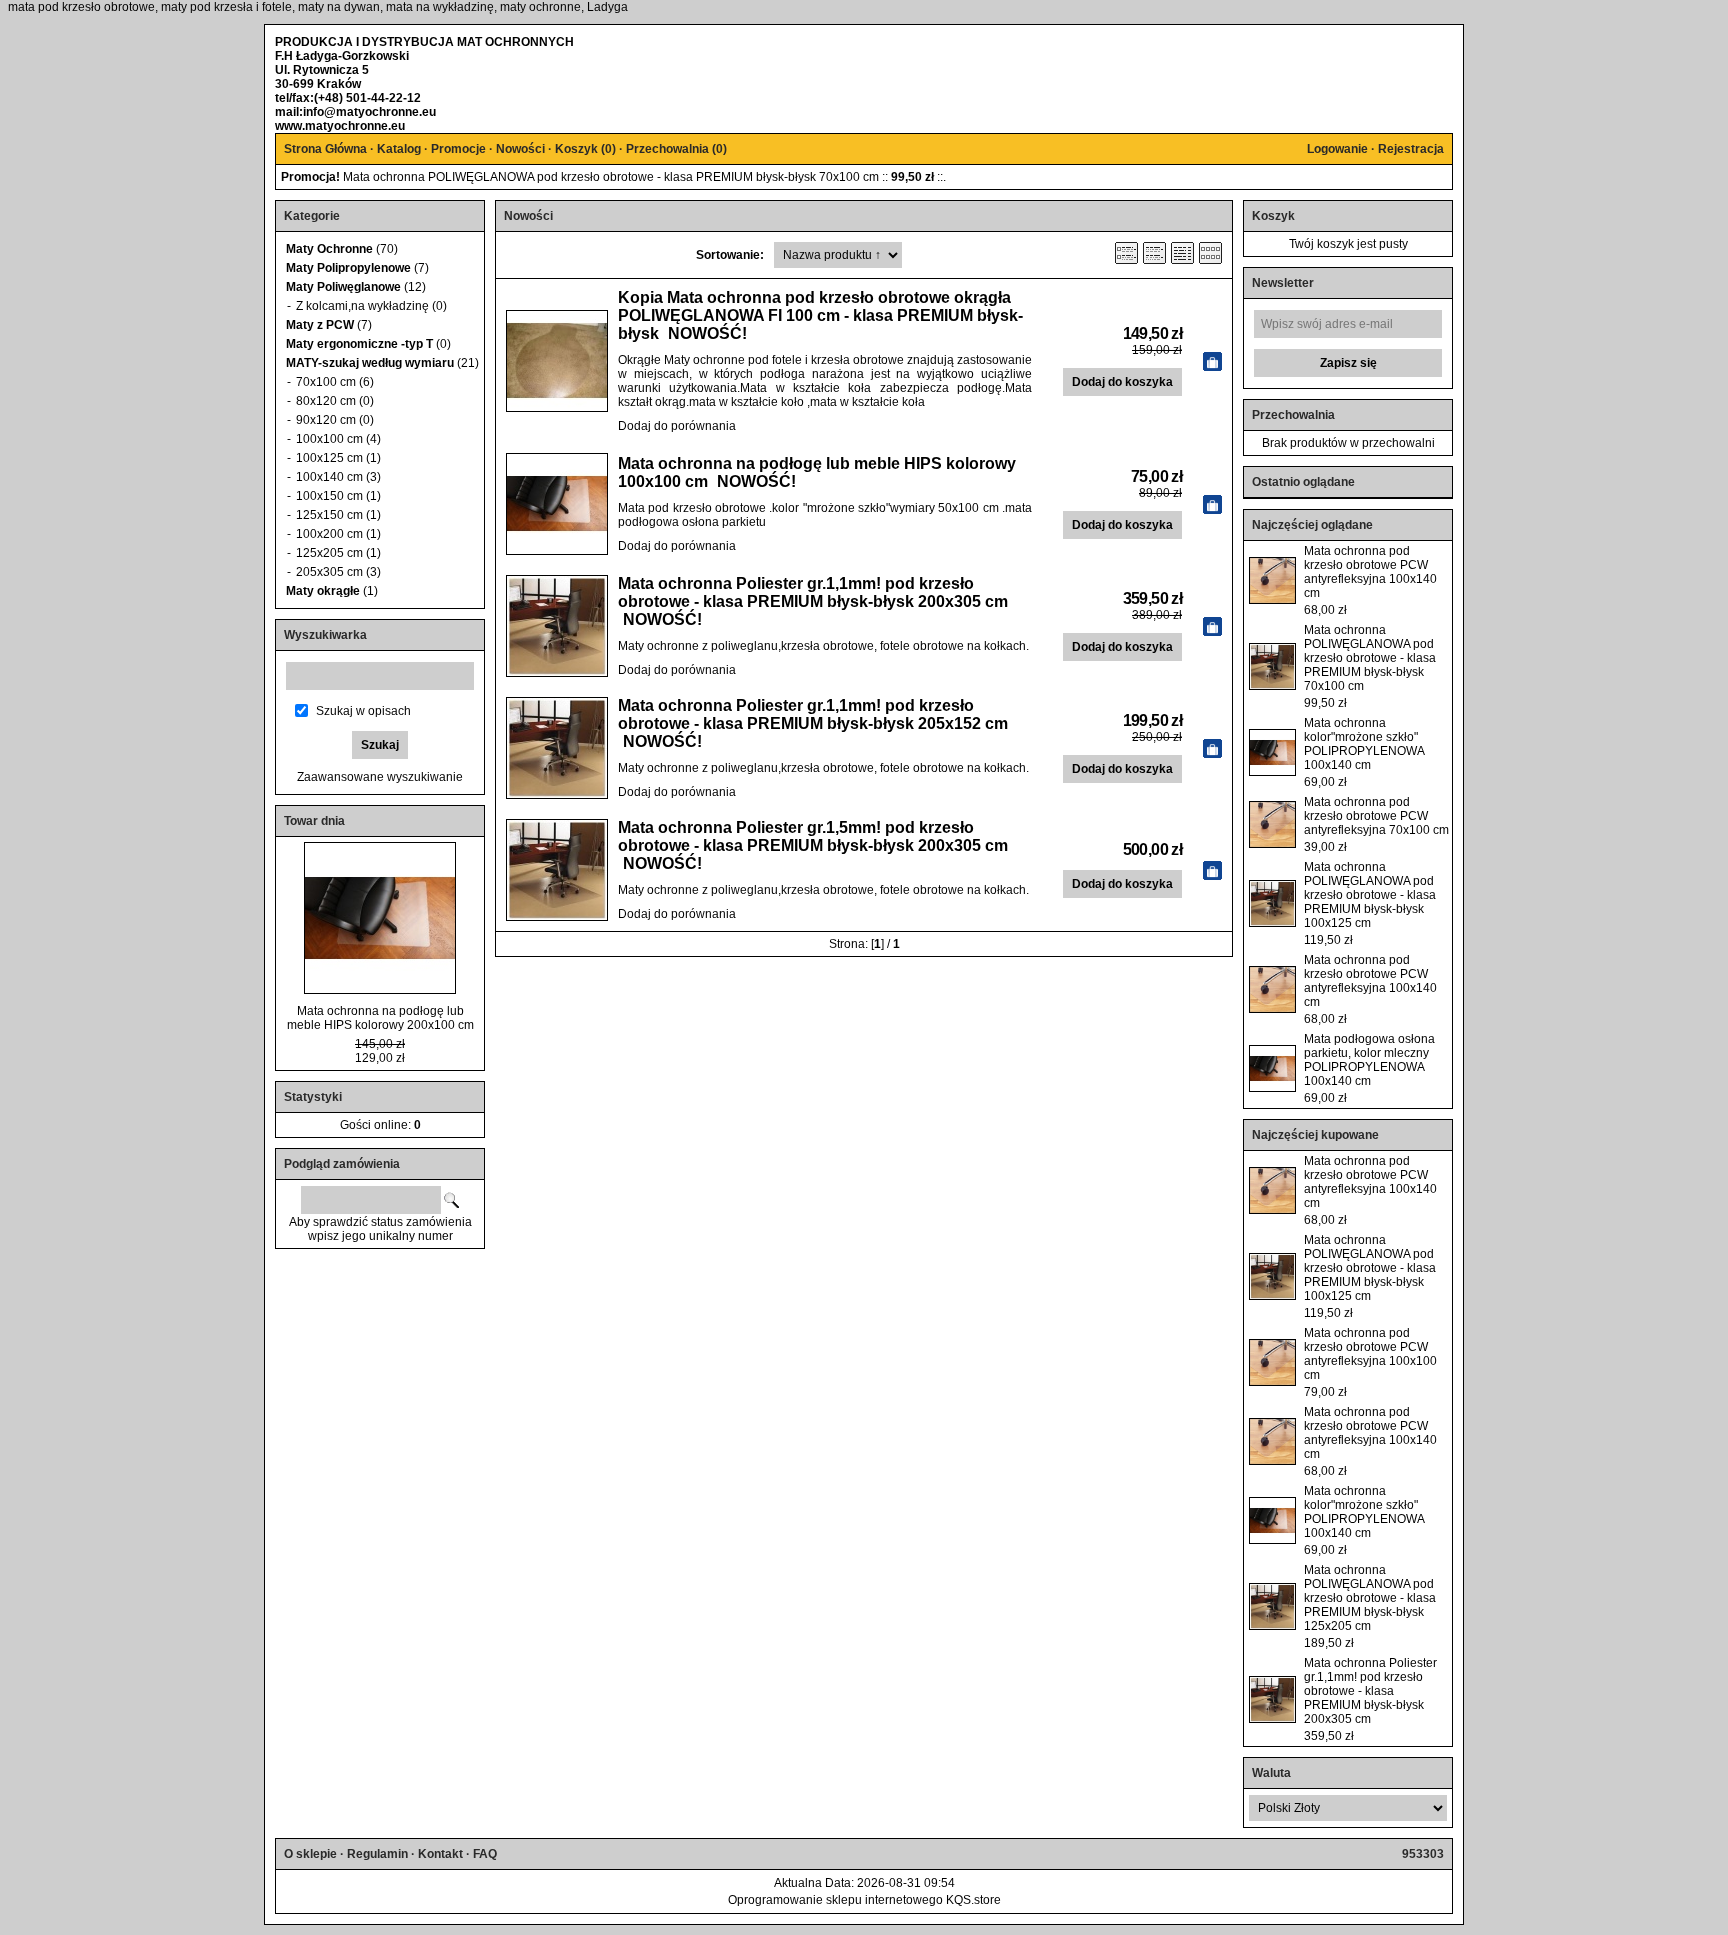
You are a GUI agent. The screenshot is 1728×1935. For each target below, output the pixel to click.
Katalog (399, 149)
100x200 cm (329, 534)
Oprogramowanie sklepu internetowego (835, 1900)
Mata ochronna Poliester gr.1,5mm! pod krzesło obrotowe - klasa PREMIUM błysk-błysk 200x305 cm (813, 836)
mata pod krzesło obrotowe (81, 7)
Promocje (458, 149)
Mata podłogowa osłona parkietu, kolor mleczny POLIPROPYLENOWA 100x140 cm (1369, 1060)
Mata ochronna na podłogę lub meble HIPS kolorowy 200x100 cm (380, 1018)
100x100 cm (329, 439)
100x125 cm (329, 458)
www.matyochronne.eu (340, 126)
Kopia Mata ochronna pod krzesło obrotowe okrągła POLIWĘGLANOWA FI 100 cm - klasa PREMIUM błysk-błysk (820, 315)
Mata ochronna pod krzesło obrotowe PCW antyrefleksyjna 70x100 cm (1376, 816)
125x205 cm (329, 553)
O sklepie (310, 1854)
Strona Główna (325, 149)
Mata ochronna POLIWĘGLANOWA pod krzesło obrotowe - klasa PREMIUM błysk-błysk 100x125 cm (1370, 895)
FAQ (485, 1854)
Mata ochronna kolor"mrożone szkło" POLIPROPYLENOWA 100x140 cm (1364, 744)
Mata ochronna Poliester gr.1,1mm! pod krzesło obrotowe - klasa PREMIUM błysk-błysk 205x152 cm (813, 714)
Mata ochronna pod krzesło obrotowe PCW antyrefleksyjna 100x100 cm (1370, 1354)
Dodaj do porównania (677, 426)
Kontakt (440, 1854)
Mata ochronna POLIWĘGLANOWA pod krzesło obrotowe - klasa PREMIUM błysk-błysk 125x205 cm (1370, 1598)
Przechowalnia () (676, 149)
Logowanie (1337, 149)
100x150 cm (331, 496)
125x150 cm (329, 515)
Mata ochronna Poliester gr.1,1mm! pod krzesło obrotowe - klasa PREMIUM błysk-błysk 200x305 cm (813, 592)
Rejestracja (1411, 149)
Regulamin (377, 1854)
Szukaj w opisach (363, 711)
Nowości (520, 149)
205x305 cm (329, 572)
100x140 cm (329, 477)
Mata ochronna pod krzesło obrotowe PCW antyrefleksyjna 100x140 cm (1370, 572)
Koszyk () (585, 149)
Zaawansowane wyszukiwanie (380, 777)
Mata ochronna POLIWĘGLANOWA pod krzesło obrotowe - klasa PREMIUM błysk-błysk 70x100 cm (612, 177)
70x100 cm (326, 382)
